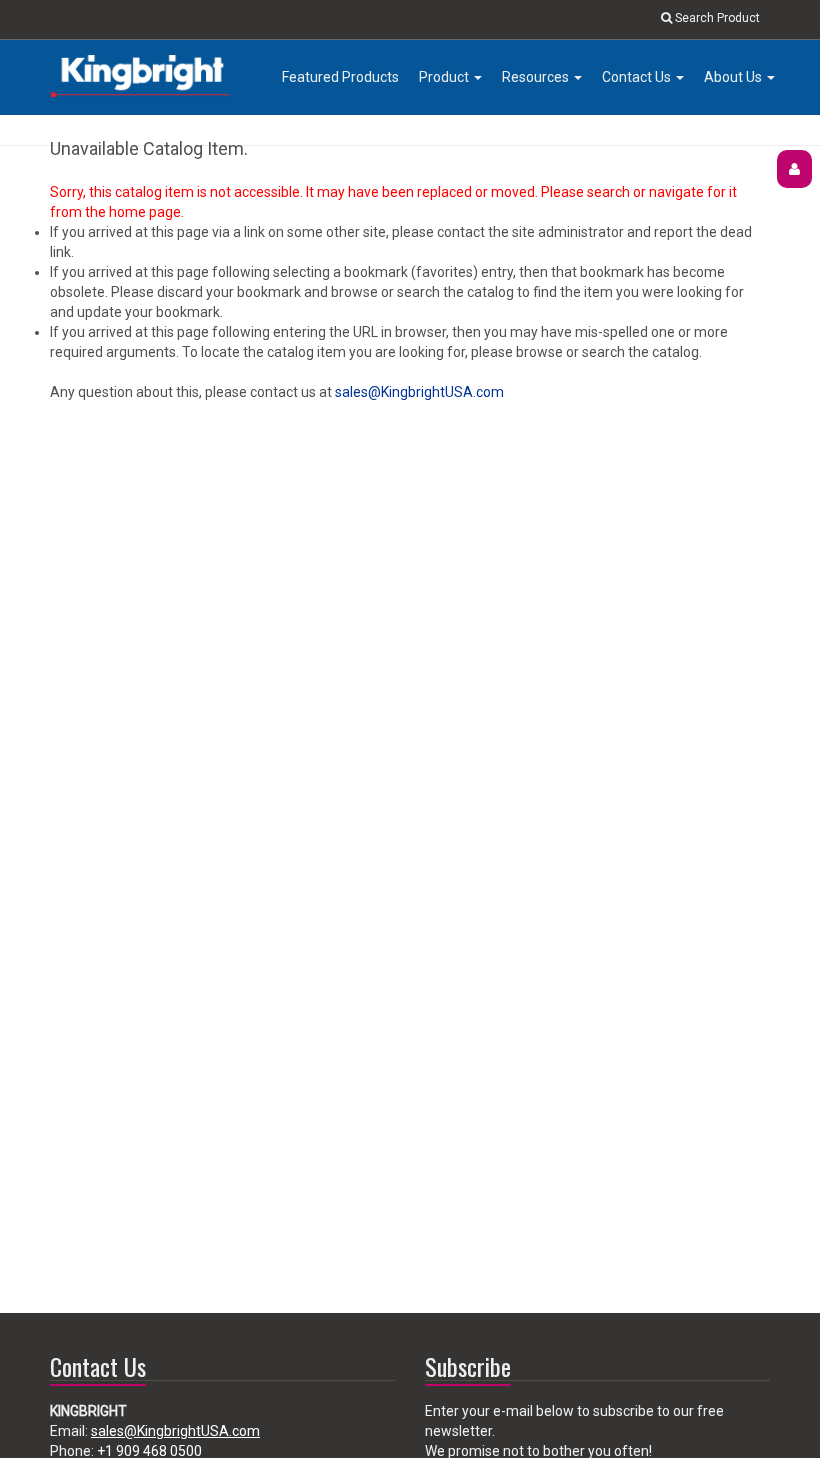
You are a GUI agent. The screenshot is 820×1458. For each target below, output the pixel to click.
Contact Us (638, 77)
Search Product (716, 18)
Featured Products (340, 77)
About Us (734, 77)
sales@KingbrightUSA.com (419, 392)
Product (445, 77)
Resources (537, 77)
